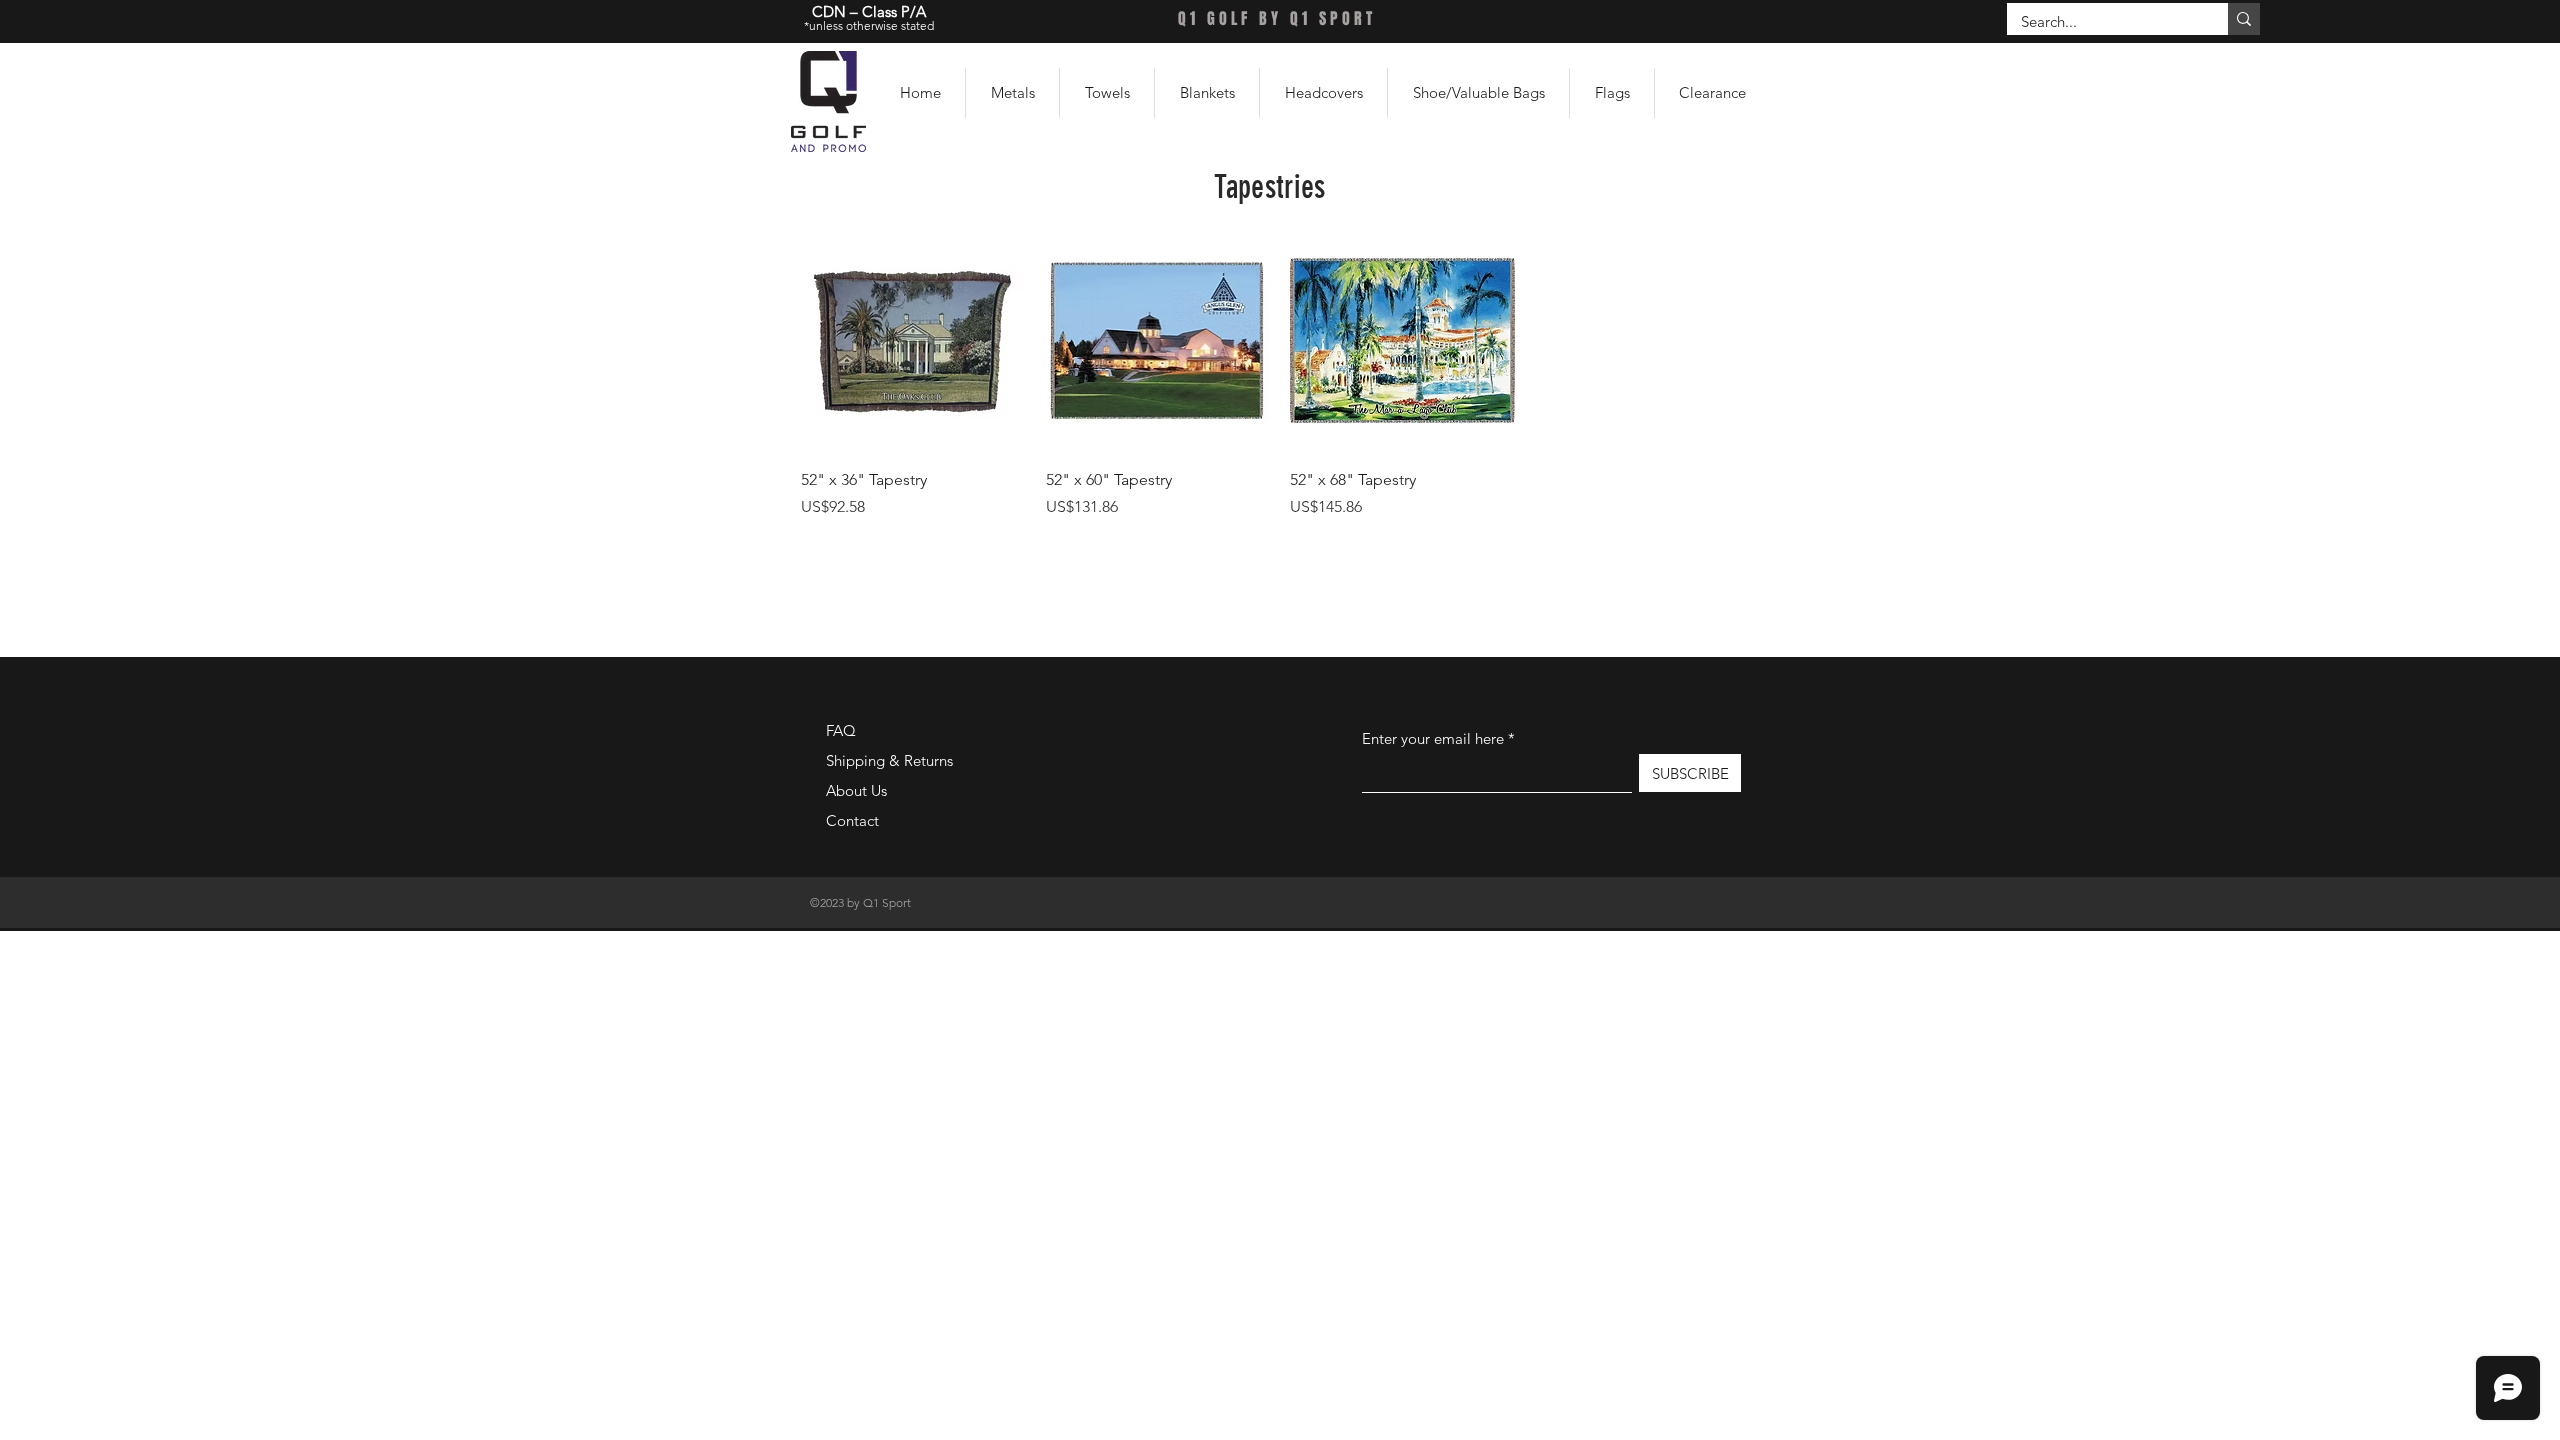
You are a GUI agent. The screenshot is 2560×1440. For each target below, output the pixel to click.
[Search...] (2244, 19)
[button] (1012, 93)
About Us (856, 790)
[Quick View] (913, 340)
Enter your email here (1433, 738)
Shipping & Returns (889, 760)
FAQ (841, 730)
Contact (852, 820)
